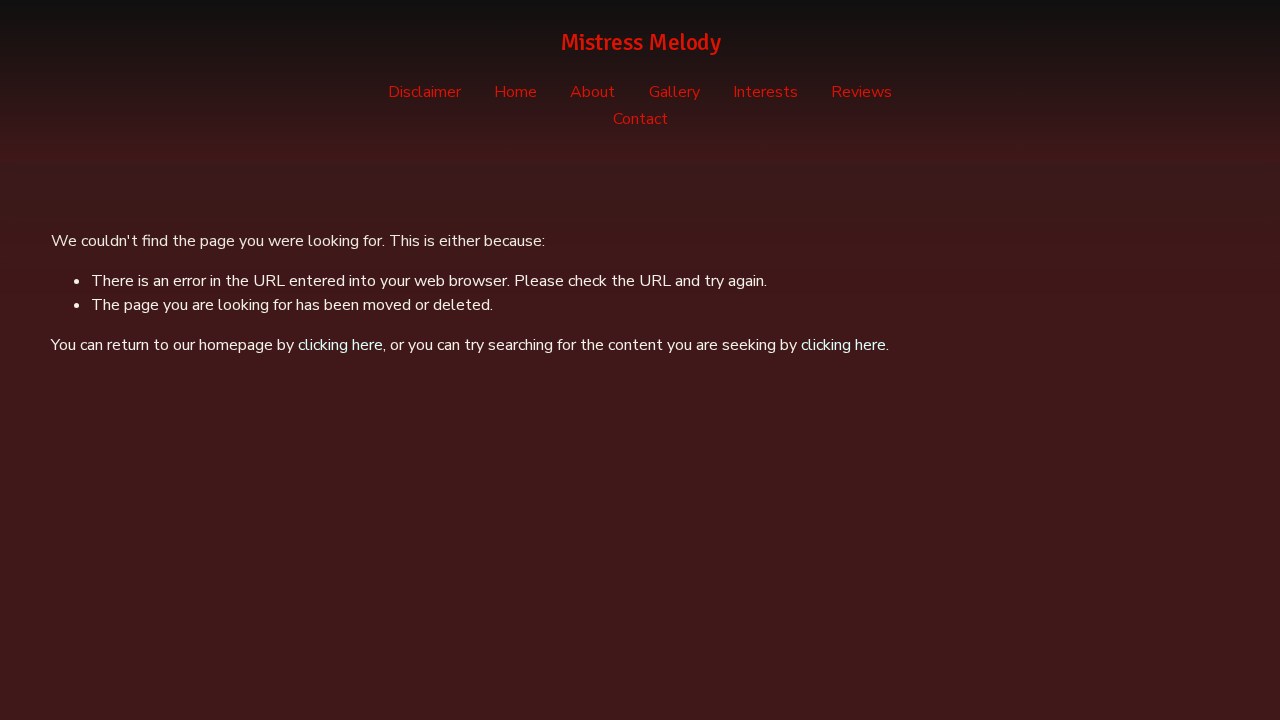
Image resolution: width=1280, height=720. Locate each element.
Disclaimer (424, 92)
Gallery (674, 92)
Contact (640, 119)
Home (515, 92)
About (592, 92)
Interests (765, 92)
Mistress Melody (640, 42)
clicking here (340, 345)
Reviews (861, 92)
